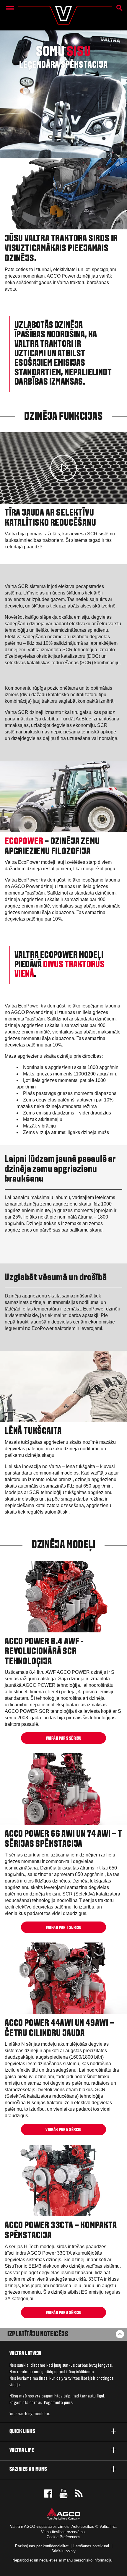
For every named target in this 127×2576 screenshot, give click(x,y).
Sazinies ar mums (28, 2469)
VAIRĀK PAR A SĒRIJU (64, 2313)
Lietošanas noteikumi (91, 2546)
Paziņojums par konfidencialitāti (42, 2546)
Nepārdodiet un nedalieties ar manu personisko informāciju (63, 2560)
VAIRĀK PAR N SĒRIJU (63, 2130)
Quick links (22, 2432)
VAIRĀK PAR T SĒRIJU (64, 1928)
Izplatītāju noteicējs (38, 2334)
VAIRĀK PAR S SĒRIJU (64, 1739)
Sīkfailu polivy (63, 2551)
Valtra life (22, 2451)
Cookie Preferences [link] (63, 2537)
